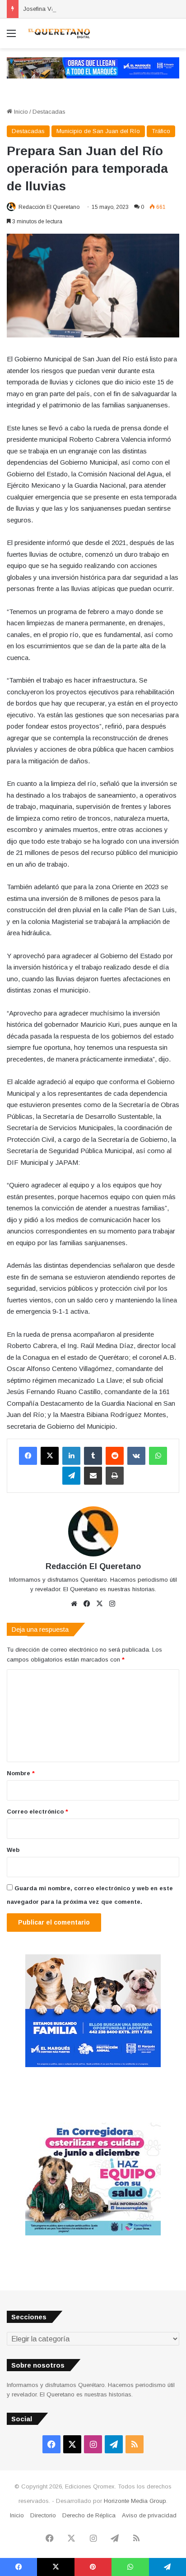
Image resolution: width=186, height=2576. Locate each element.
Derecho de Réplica (89, 2515)
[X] (50, 1456)
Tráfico (161, 131)
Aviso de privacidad (149, 2515)
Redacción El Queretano (49, 207)
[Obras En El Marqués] (93, 67)
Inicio (20, 112)
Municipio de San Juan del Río (98, 131)
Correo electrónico (37, 1812)
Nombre (21, 1773)
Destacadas (49, 112)
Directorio (43, 2515)
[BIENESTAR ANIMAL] (93, 2065)
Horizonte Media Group (135, 2501)
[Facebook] (28, 1456)
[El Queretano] (59, 33)
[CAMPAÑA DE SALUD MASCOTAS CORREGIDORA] (93, 2233)
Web (13, 1850)
